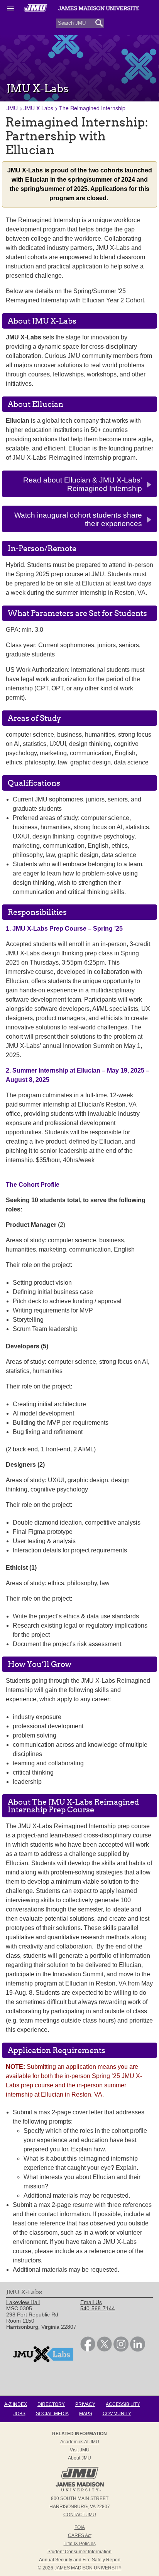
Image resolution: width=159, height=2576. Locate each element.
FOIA (80, 2527)
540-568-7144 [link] (98, 2308)
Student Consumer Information (79, 2552)
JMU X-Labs (38, 108)
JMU (12, 108)
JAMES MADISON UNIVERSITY (88, 2568)
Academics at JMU (80, 2442)
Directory (51, 2404)
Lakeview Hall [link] (23, 2302)
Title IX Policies (80, 2544)
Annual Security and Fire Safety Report (80, 2560)
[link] (88, 2350)
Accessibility (123, 2404)
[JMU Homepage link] (80, 2490)
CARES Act (80, 2536)
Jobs (19, 2414)
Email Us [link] (91, 2302)
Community (117, 2414)
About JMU (79, 2458)
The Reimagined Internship (92, 108)
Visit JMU (80, 2450)
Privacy (85, 2404)
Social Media (52, 2414)
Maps (86, 2414)
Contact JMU (80, 2515)
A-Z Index (16, 2404)
